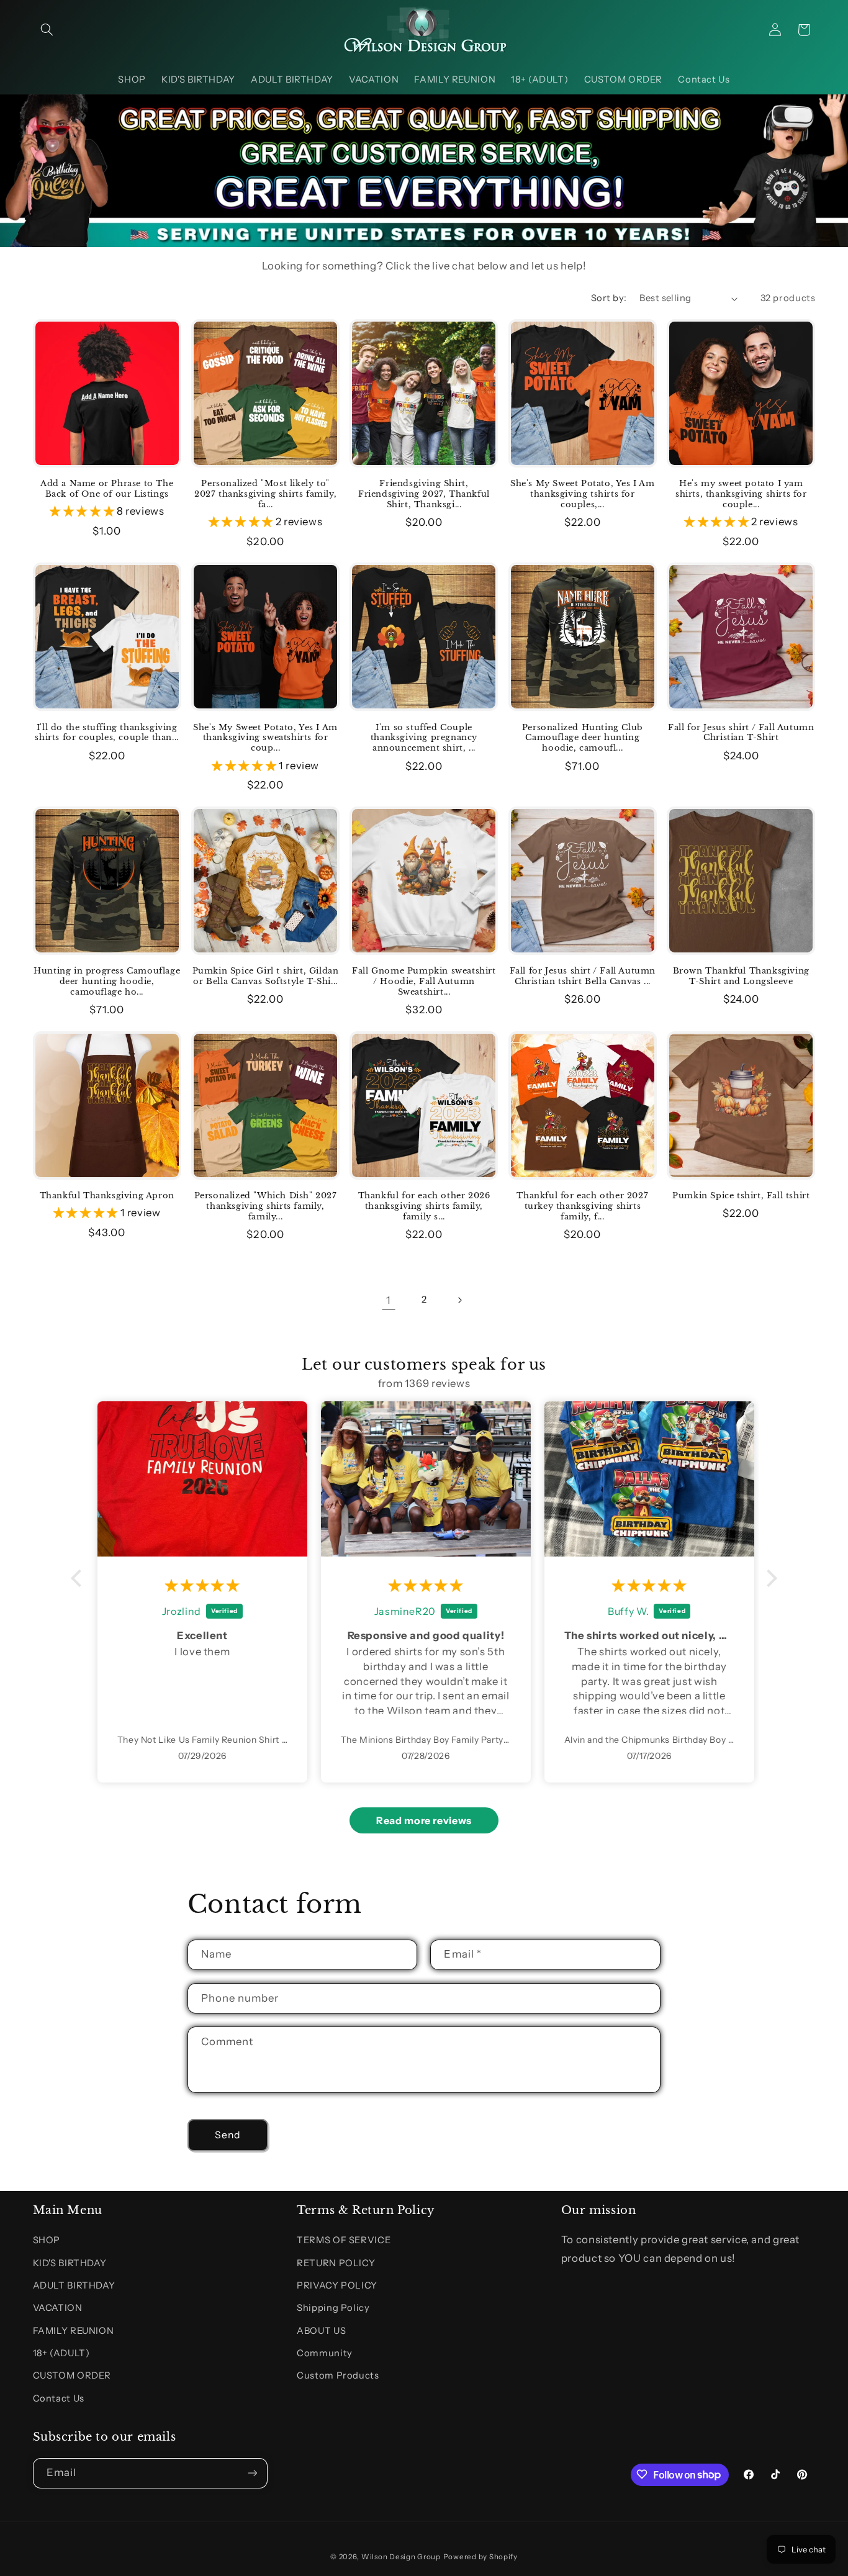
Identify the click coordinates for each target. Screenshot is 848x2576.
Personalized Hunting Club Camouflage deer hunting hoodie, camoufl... (583, 738)
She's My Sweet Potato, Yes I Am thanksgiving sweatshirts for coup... (265, 738)
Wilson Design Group (401, 2557)
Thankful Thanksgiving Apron (107, 1196)
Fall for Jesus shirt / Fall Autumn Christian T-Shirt (741, 733)
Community (325, 2353)
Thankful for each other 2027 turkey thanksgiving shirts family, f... (582, 1206)
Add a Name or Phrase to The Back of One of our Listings (107, 489)
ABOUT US (321, 2331)
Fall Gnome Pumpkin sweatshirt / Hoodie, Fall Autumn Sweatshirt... (424, 982)
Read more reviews (424, 1820)
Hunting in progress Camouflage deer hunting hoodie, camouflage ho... (107, 982)
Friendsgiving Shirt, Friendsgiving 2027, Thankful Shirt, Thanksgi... (424, 494)
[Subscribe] (252, 2473)
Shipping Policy (333, 2308)
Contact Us (59, 2398)
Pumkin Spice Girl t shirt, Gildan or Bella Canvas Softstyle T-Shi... (266, 976)
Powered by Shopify (480, 2557)
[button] (47, 30)
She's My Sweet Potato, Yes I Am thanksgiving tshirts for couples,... (583, 494)
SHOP (47, 2240)
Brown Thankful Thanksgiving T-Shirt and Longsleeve (741, 976)
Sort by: (609, 298)
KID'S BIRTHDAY (70, 2263)
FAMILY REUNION (74, 2331)
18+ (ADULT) (61, 2353)
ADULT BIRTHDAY (74, 2285)
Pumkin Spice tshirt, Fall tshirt (741, 1196)
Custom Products (338, 2376)
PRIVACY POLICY (337, 2285)
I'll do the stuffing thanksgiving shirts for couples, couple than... (106, 733)
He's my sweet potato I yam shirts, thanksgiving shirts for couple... (741, 494)
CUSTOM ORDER (72, 2376)
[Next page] (459, 1300)
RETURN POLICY (336, 2263)
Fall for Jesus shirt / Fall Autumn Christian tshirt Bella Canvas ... (583, 976)
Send (228, 2135)
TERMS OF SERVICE (344, 2240)
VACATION (58, 2308)
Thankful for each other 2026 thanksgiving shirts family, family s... (424, 1206)
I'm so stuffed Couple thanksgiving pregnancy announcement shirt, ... (424, 738)
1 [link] (389, 1300)
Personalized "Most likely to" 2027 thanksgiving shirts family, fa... (265, 494)
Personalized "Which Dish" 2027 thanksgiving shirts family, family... (266, 1206)
